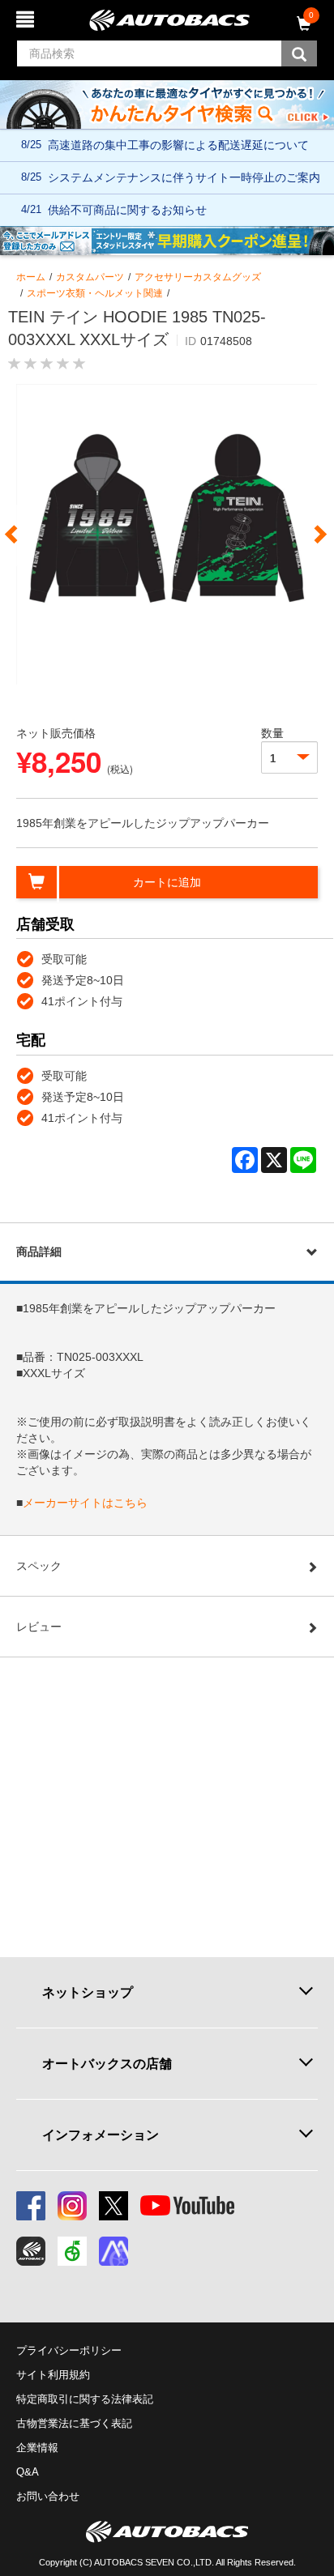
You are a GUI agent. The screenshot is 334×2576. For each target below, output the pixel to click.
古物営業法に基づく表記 (74, 2423)
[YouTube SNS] (187, 2206)
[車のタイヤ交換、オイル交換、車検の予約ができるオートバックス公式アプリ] (31, 2251)
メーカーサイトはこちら (85, 1503)
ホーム (31, 277)
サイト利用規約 (53, 2375)
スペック (39, 1566)
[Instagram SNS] (72, 2206)
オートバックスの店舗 (107, 2063)
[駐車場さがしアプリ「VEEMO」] (72, 2251)
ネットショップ (88, 1992)
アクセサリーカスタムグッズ (198, 277)
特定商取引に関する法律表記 (85, 2399)
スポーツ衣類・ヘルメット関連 (95, 293)
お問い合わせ (48, 2496)
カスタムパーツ (90, 277)
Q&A (28, 2472)
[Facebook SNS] (31, 2206)
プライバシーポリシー (69, 2350)
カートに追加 (167, 882)
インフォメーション (101, 2135)
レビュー (39, 1627)
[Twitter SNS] (113, 2206)
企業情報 (37, 2448)
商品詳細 (39, 1252)
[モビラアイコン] (113, 2251)
